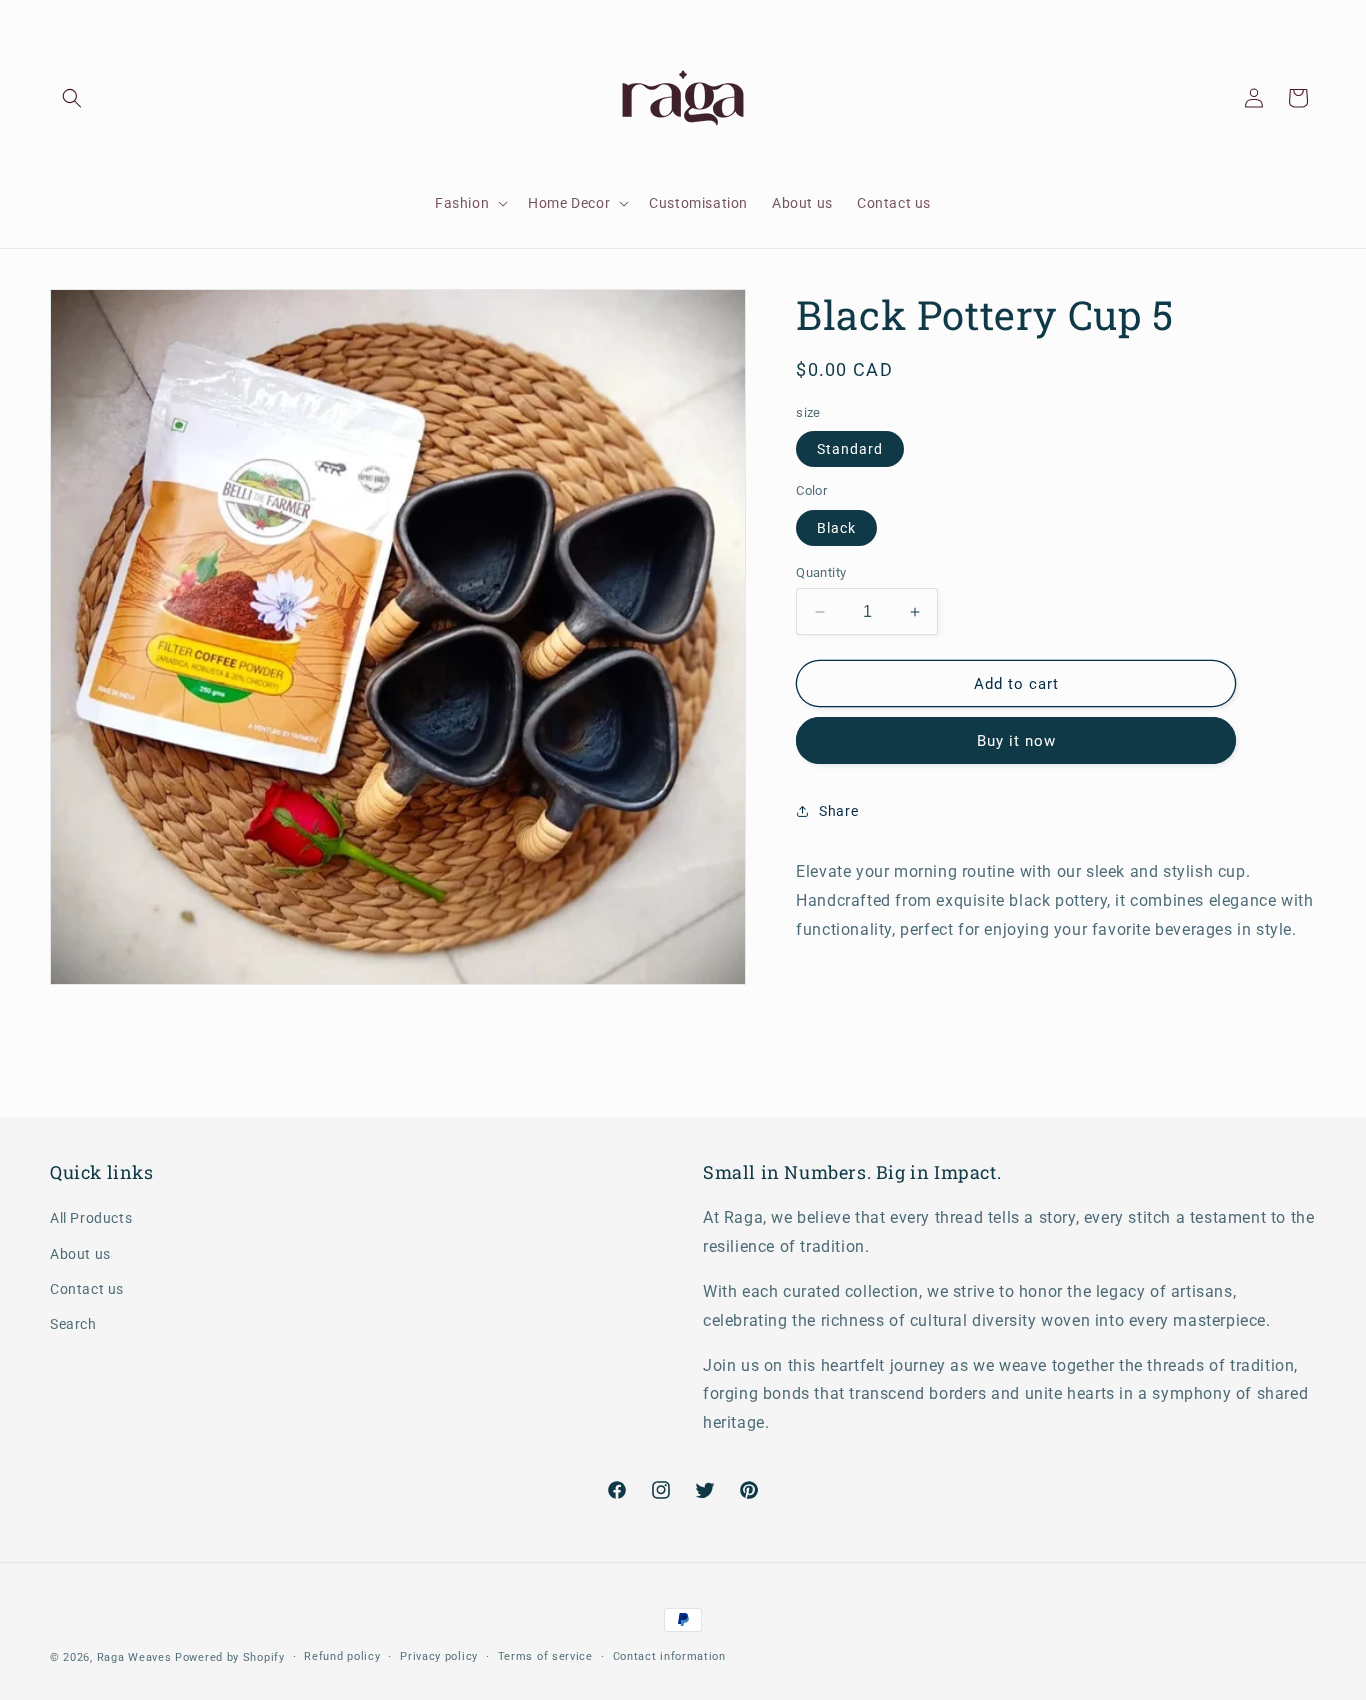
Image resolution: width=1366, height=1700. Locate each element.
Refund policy (342, 1656)
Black (836, 528)
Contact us (87, 1289)
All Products (91, 1218)
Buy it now (1016, 741)
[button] (72, 98)
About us (80, 1254)
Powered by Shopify (230, 1657)
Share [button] (838, 811)
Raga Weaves (134, 1657)
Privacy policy (439, 1656)
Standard (850, 449)
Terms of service (545, 1656)
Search (73, 1324)
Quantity (821, 572)
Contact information (669, 1656)
